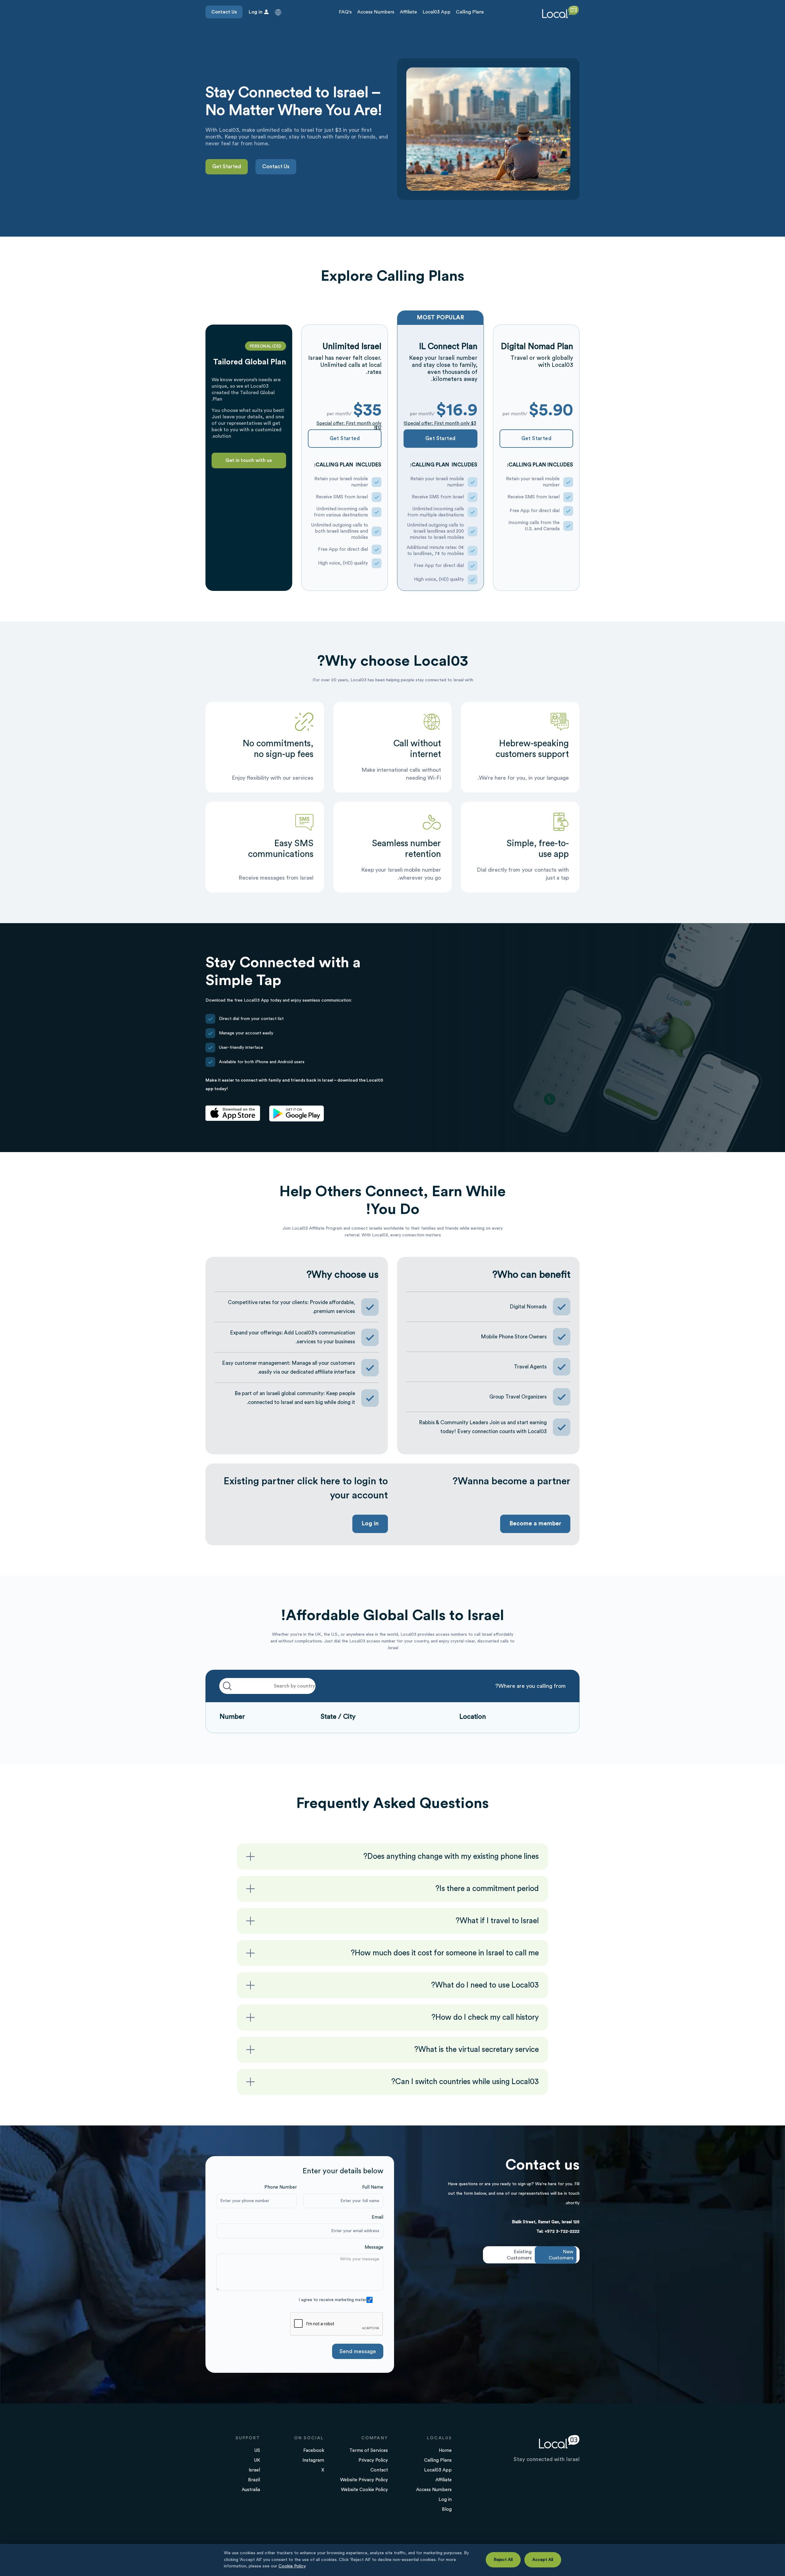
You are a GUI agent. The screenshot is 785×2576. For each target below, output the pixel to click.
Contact (379, 2470)
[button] (278, 12)
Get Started (227, 167)
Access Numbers (376, 12)
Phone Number (281, 2187)
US (257, 2450)
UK (257, 2460)
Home (445, 2450)
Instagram (313, 2460)
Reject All (503, 2560)
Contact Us (224, 12)
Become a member (535, 1524)
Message (374, 2247)
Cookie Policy (292, 2566)
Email (377, 2217)
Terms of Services (369, 2450)
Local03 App (437, 12)
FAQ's (345, 12)
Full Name (373, 2187)
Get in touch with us (249, 460)
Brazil (254, 2480)
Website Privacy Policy (364, 2480)
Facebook (314, 2450)
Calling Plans (470, 12)
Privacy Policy (373, 2460)
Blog (447, 2509)
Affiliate (408, 12)
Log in (370, 1524)
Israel (254, 2470)
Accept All (543, 2560)
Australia (251, 2490)
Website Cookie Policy (364, 2490)
